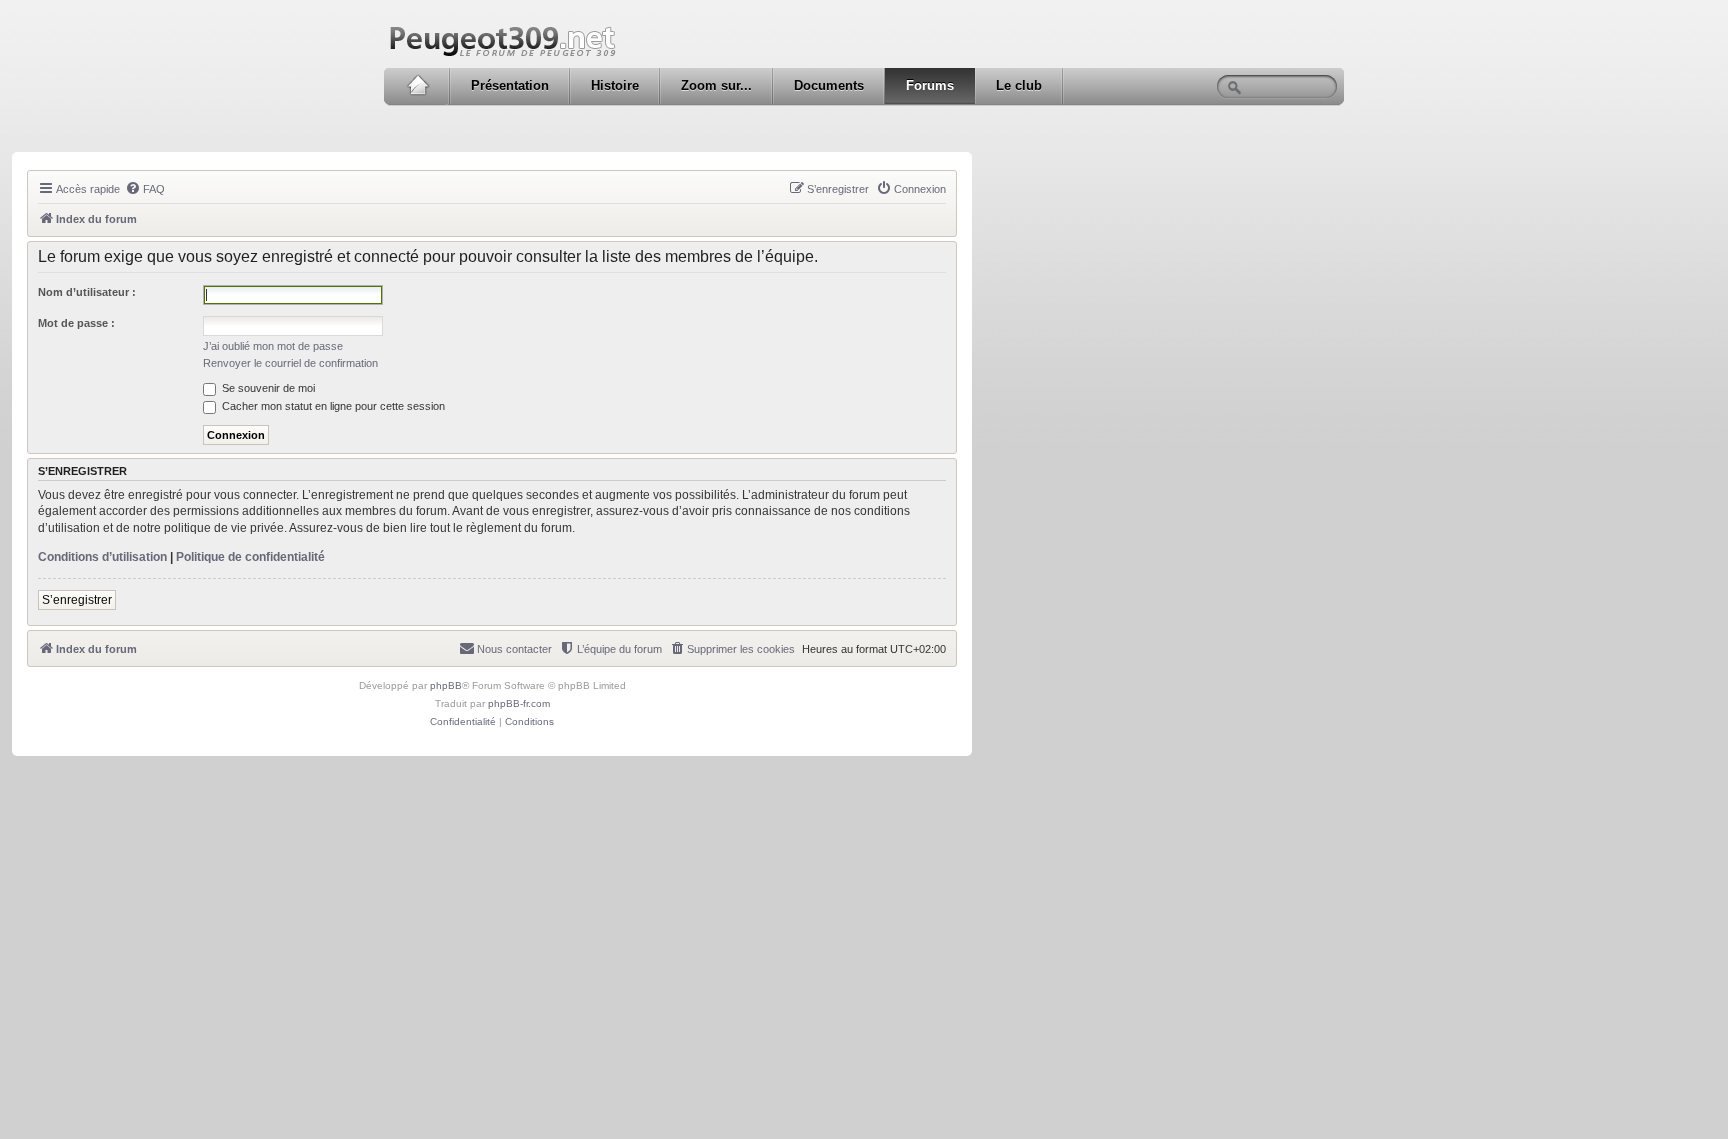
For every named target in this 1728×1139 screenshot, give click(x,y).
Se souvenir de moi (267, 388)
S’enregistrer (77, 600)
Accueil (417, 86)
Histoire (615, 85)
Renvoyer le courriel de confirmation (290, 363)
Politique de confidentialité (250, 557)
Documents (829, 85)
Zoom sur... (716, 85)
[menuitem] (145, 189)
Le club (1019, 85)
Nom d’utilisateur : (87, 292)
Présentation (510, 85)
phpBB (446, 685)
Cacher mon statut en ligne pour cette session (332, 406)
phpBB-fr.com (519, 703)
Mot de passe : (76, 323)
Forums (930, 85)
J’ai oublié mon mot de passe (273, 346)
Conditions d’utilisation (102, 557)
